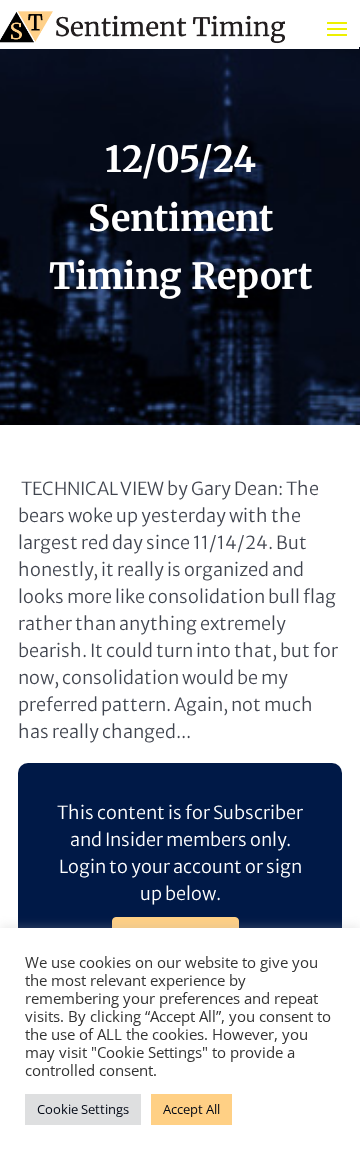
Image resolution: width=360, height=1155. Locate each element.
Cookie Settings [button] (83, 1109)
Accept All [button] (191, 1109)
